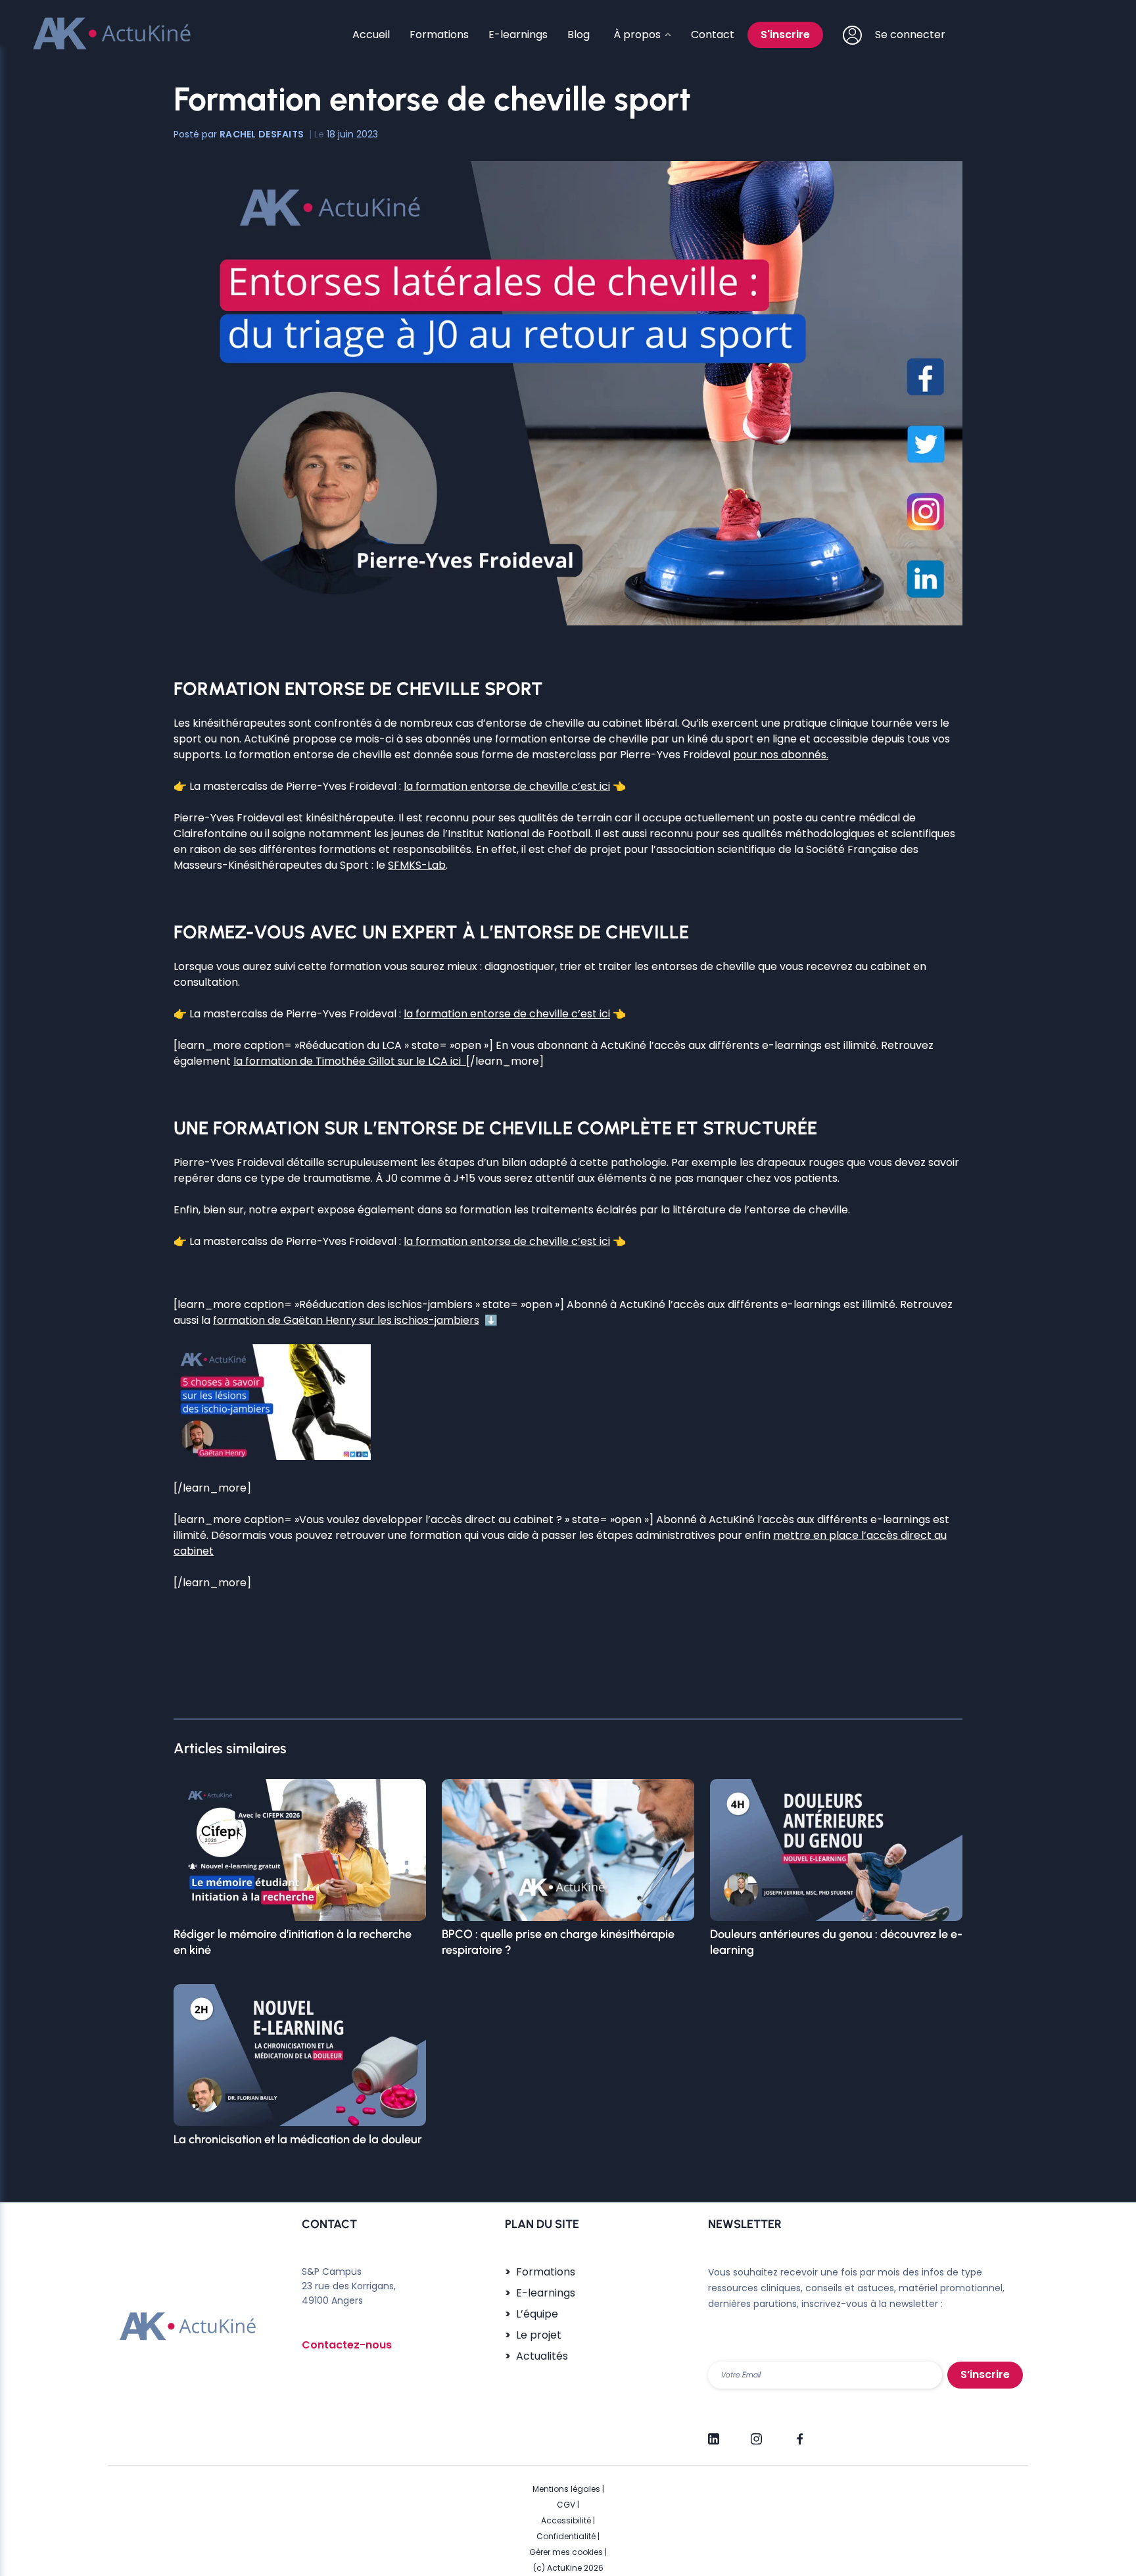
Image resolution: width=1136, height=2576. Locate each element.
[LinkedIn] (714, 2433)
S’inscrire (985, 2374)
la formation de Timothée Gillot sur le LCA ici (350, 1061)
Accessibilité (566, 2520)
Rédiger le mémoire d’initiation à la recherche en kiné (293, 1942)
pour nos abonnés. (781, 755)
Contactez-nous (347, 2345)
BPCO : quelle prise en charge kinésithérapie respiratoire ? (558, 1942)
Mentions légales (566, 2489)
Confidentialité (566, 2536)
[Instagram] (756, 2433)
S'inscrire (785, 35)
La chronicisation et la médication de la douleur (298, 2139)
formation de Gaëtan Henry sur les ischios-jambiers (346, 1320)
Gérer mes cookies (566, 2552)
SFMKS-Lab (417, 865)
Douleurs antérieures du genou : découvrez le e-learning (836, 1942)
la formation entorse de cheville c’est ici (507, 786)
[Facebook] (799, 2433)
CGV (566, 2505)
